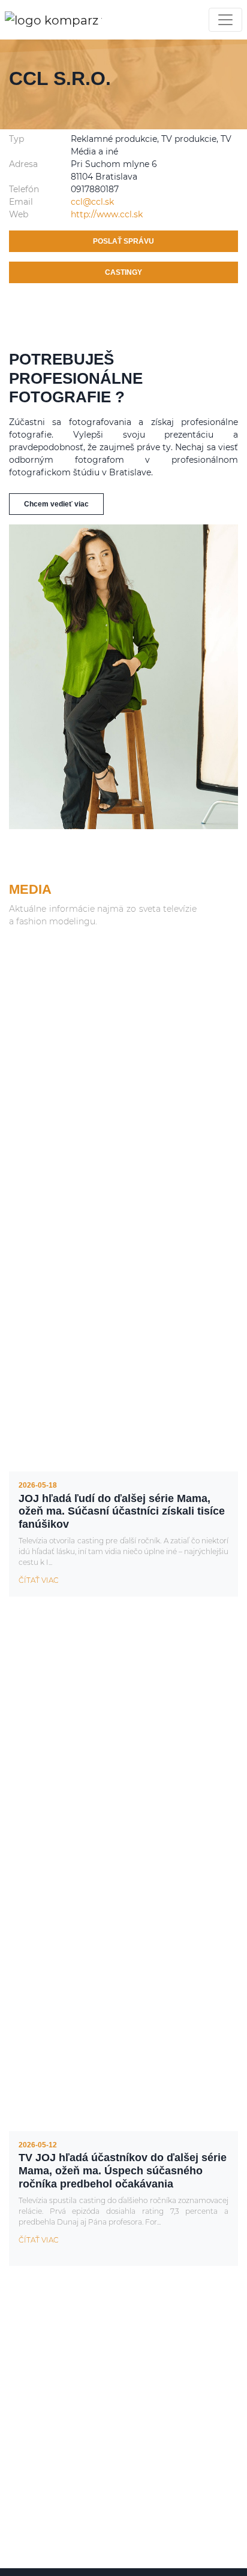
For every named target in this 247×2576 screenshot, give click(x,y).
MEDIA (30, 889)
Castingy (123, 272)
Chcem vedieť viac (56, 504)
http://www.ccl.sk (107, 214)
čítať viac (39, 1580)
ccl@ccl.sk (92, 202)
